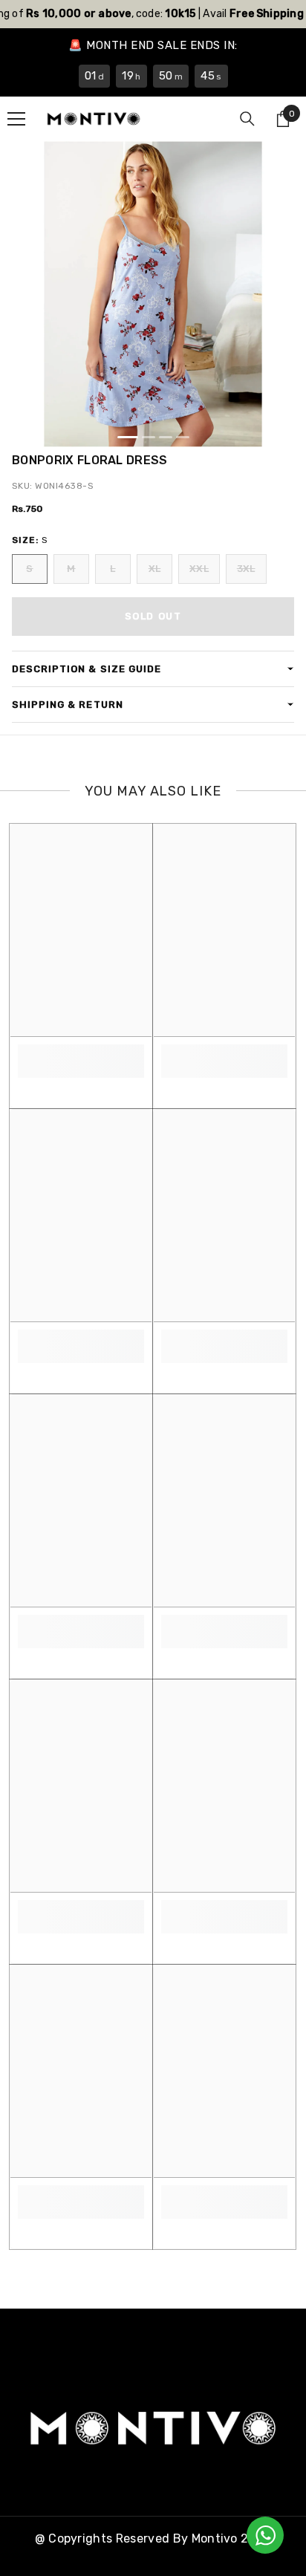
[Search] (247, 119)
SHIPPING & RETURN (68, 705)
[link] (81, 1053)
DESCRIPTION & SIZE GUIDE (87, 669)
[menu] (16, 119)
